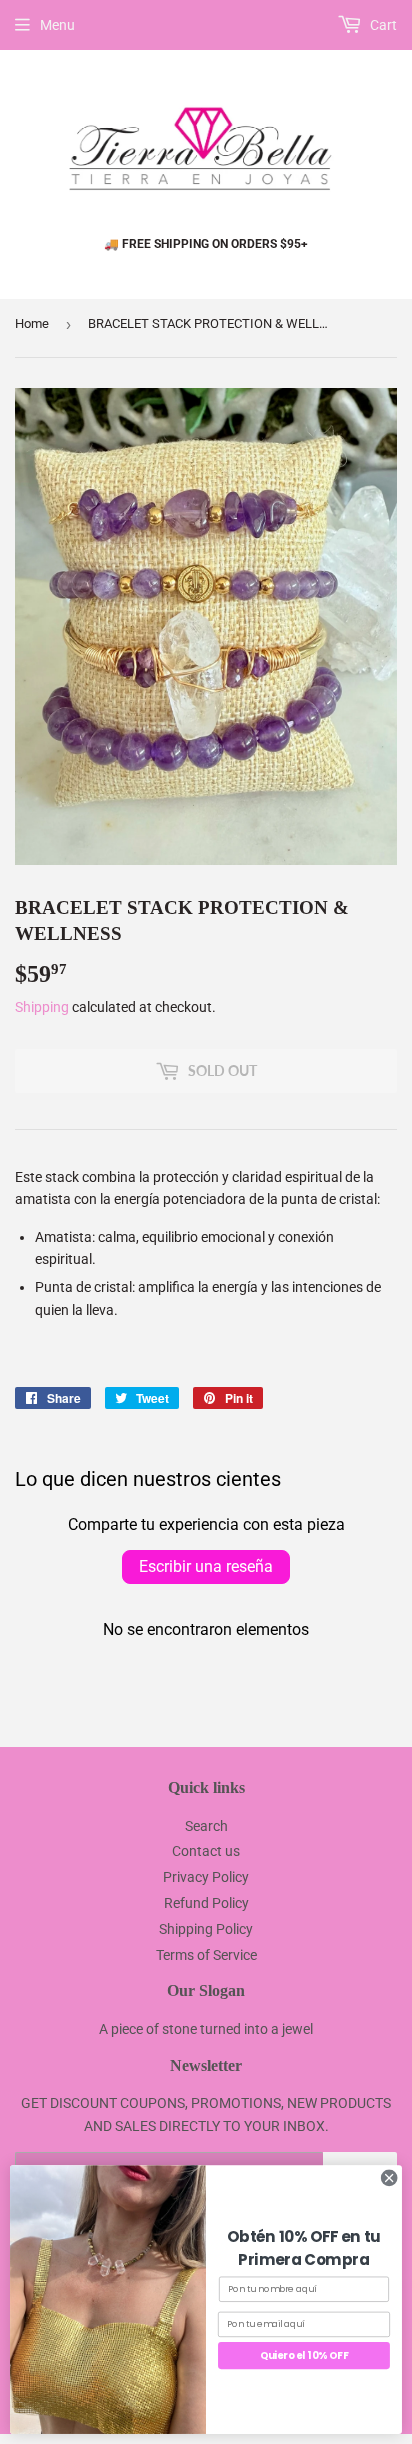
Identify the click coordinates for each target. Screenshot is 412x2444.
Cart (382, 25)
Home (32, 323)
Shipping (42, 1007)
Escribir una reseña (206, 1566)
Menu (57, 25)
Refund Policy (206, 1903)
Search (206, 1826)
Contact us (206, 1851)
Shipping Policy (206, 1929)
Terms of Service (206, 1955)
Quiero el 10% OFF (304, 2355)
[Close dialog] (389, 2178)
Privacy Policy (206, 1877)
